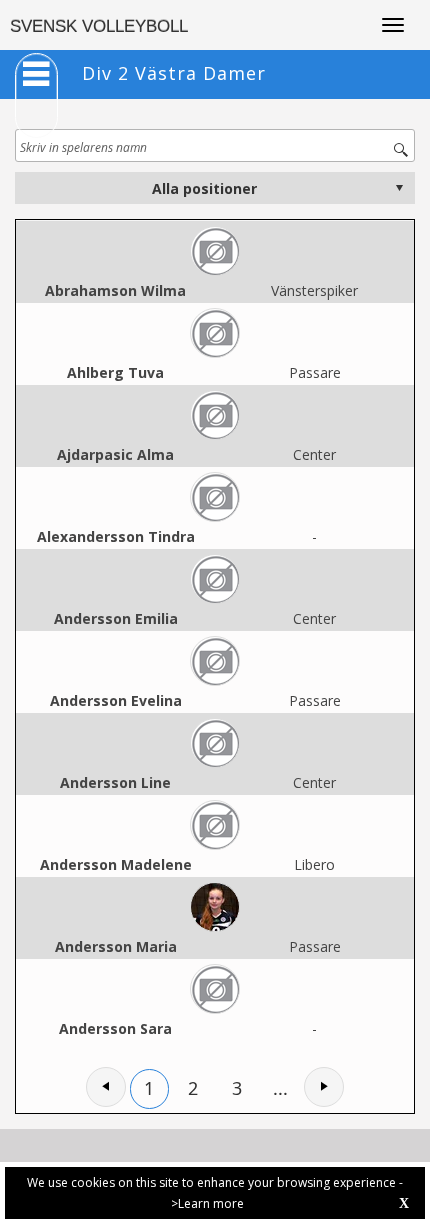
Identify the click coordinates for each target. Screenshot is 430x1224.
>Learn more (207, 1203)
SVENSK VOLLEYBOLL (99, 26)
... (280, 1088)
